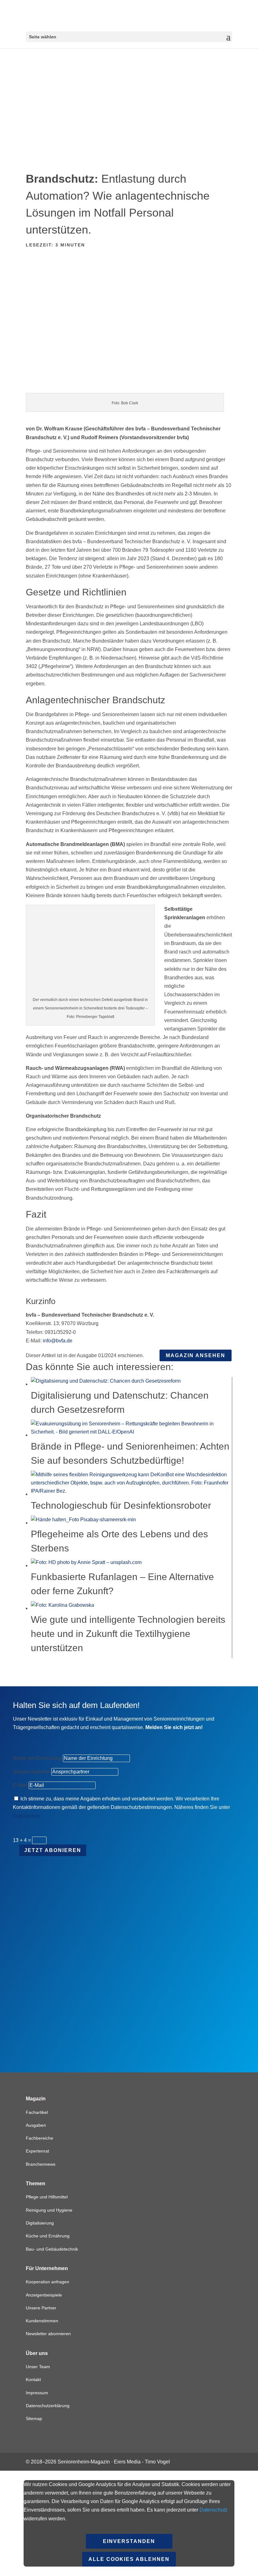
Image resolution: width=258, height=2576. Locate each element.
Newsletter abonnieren (48, 2334)
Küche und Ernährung (48, 2236)
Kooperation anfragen (48, 2282)
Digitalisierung (40, 2223)
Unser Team (38, 2367)
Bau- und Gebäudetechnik (52, 2249)
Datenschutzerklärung (48, 2406)
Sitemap (34, 2418)
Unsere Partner (41, 2308)
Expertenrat (37, 2151)
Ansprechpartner (31, 1772)
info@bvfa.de (58, 1341)
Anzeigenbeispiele (44, 2295)
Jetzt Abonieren (53, 1850)
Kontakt (33, 2380)
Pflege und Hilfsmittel (47, 2197)
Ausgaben (36, 2125)
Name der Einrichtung (37, 1758)
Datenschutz (27, 1816)
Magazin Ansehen (196, 1355)
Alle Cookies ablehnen (129, 2559)
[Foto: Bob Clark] (129, 389)
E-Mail (20, 1785)
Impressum (37, 2393)
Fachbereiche (39, 2138)
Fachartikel (37, 2112)
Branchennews (41, 2164)
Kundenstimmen (42, 2321)
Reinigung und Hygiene (49, 2210)
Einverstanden (129, 2541)
